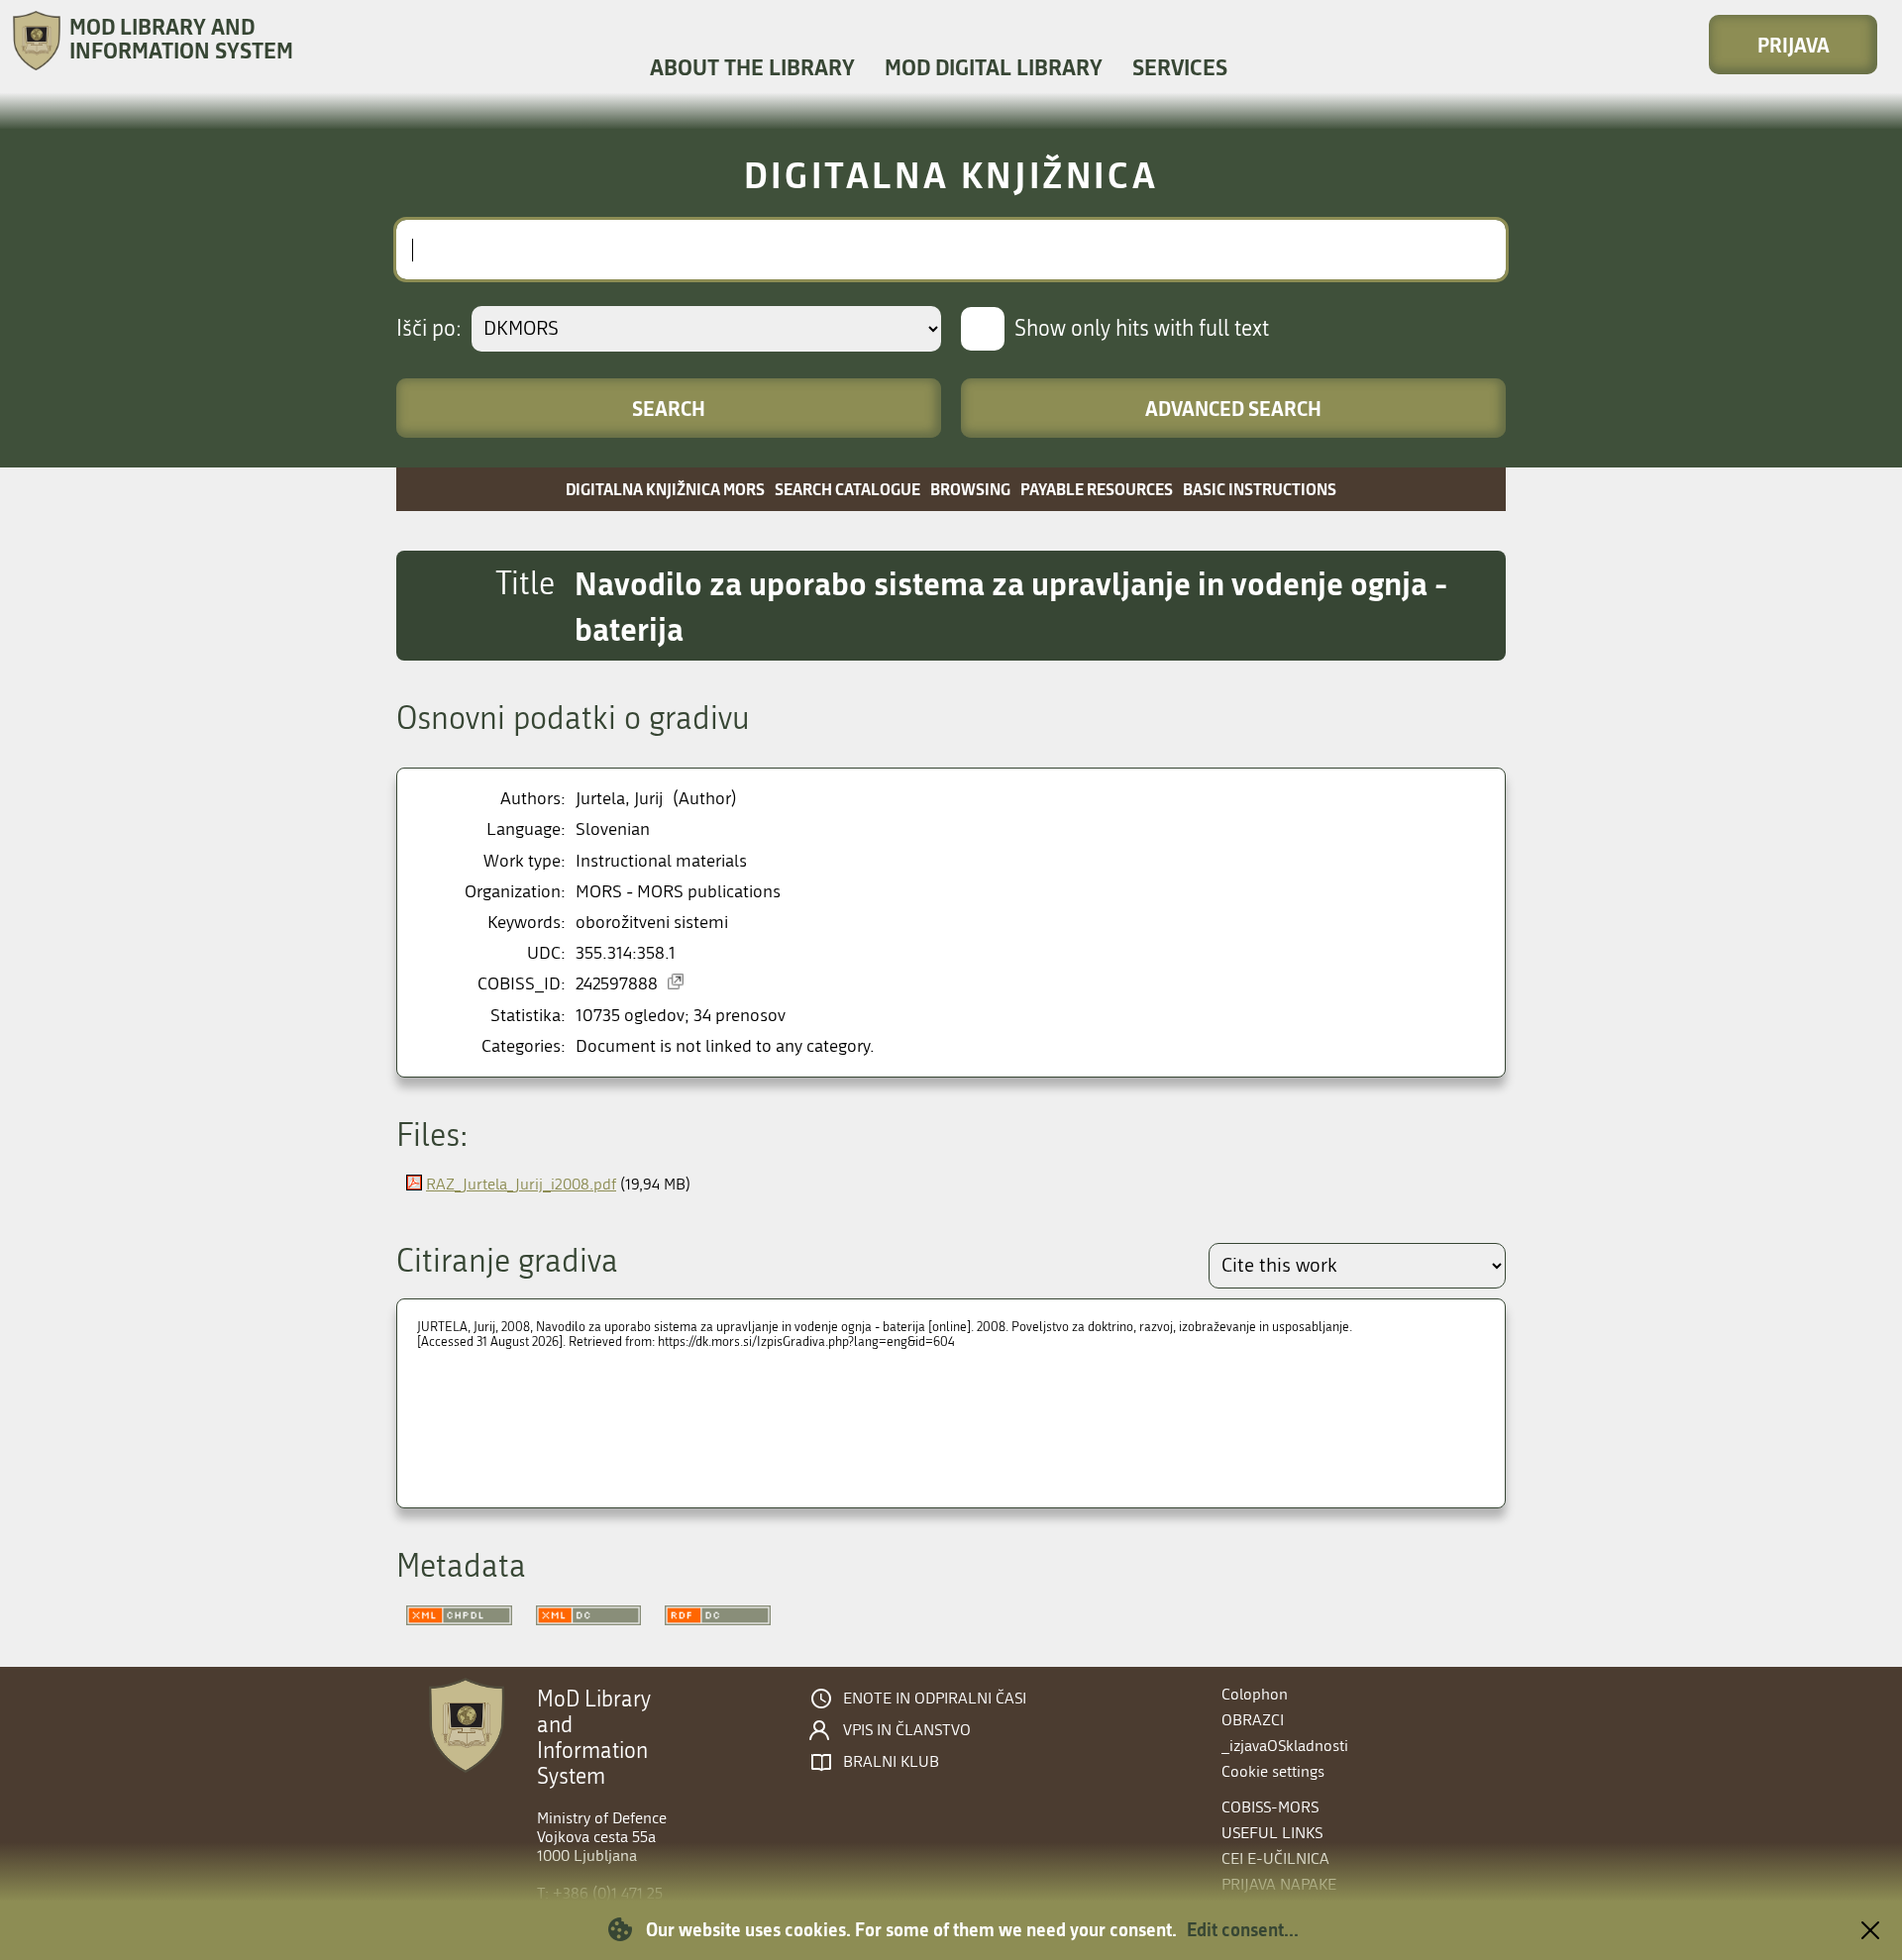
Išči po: (429, 329)
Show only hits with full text (1142, 329)
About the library (752, 67)
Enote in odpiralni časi (935, 1699)
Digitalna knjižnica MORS (665, 489)
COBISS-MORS (1270, 1807)
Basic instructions (1260, 489)
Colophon (1255, 1694)
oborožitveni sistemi (652, 923)
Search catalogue (847, 489)
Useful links (1272, 1833)
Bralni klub (891, 1762)
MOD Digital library (994, 67)
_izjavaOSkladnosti (1285, 1746)
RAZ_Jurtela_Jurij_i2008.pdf (521, 1184)
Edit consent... (1243, 1929)
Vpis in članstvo (907, 1730)
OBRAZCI (1253, 1720)
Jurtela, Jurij (619, 799)
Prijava (1794, 45)
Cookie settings (1273, 1771)
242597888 (617, 984)
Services (1180, 67)
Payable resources (1097, 489)
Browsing (970, 489)
